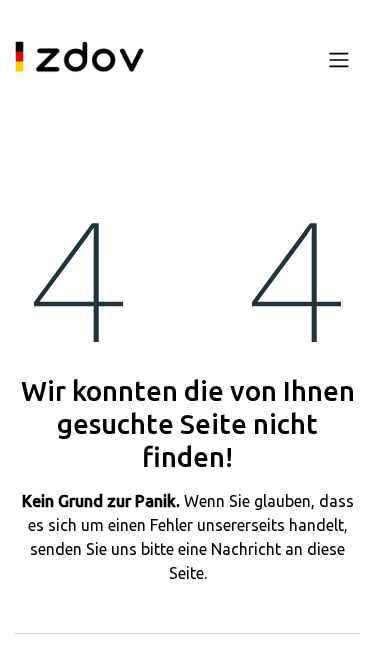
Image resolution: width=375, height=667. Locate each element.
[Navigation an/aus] (339, 59)
